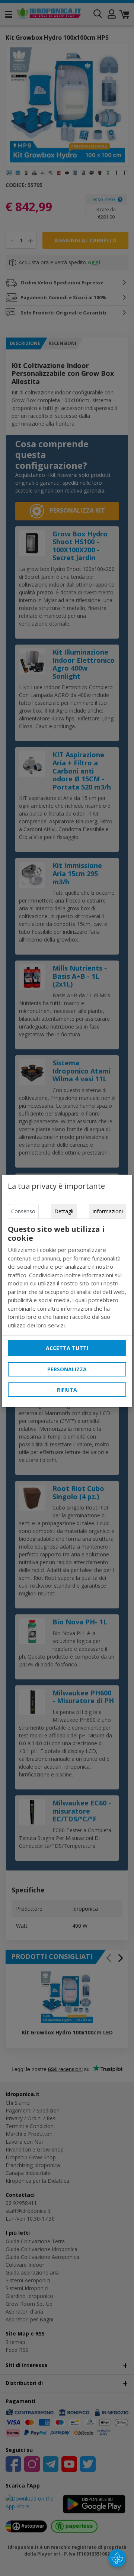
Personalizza (67, 1369)
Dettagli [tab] (64, 1211)
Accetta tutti (67, 1348)
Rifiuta (67, 1390)
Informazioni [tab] (108, 1211)
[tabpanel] (67, 1277)
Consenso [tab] (23, 1211)
